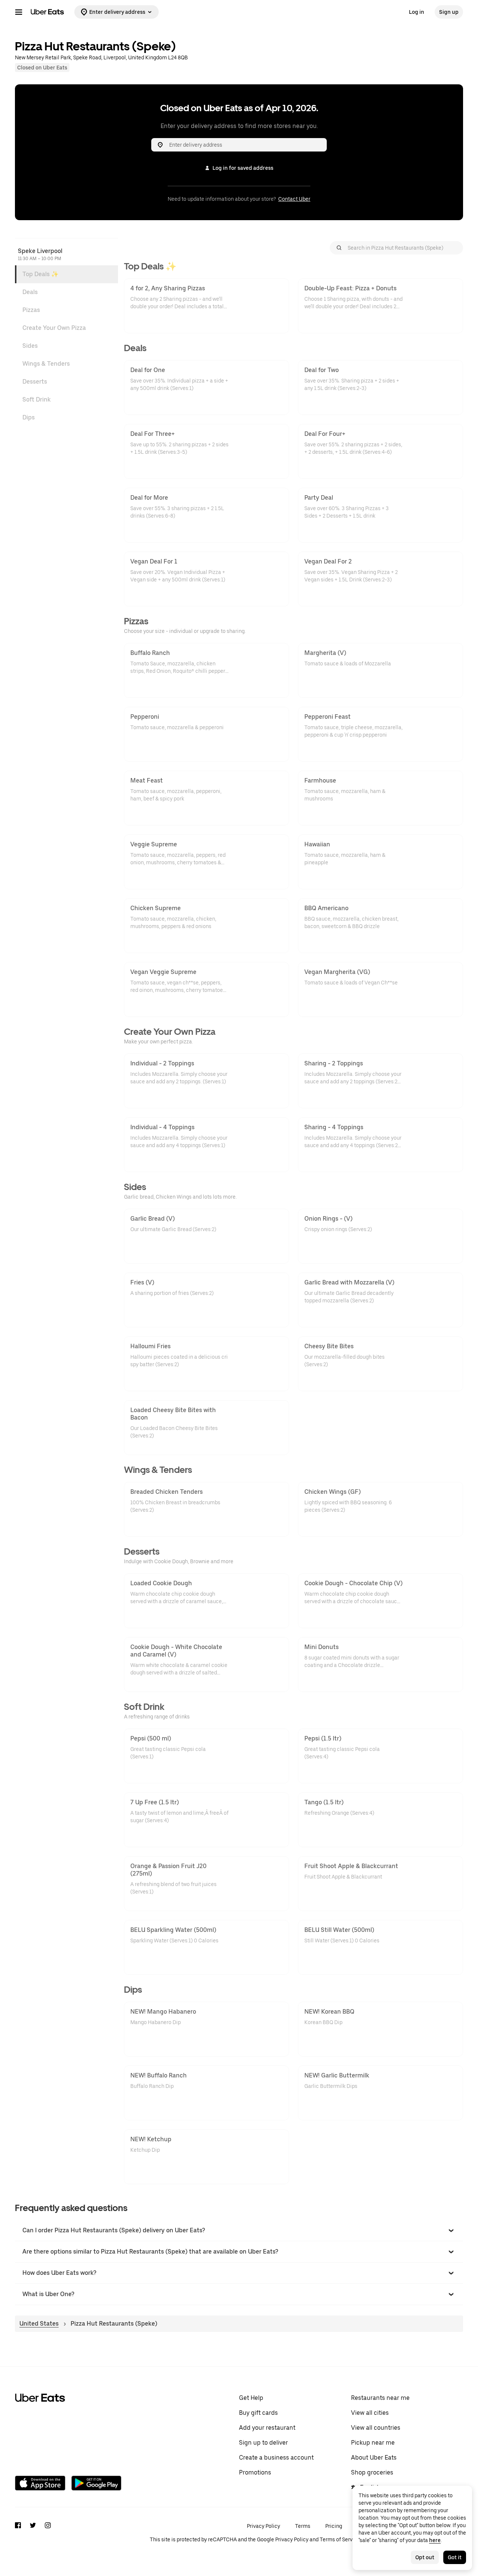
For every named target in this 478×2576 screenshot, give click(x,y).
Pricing (334, 2526)
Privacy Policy (263, 2526)
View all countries (376, 2428)
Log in (417, 12)
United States (39, 2324)
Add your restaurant (267, 2428)
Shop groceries (372, 2472)
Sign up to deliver (263, 2443)
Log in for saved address (243, 168)
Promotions (255, 2472)
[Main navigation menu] (19, 12)
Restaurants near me (380, 2398)
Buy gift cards (258, 2413)
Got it (455, 2557)
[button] (239, 2230)
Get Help (251, 2398)
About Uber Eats (374, 2458)
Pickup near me (373, 2443)
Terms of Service (340, 2539)
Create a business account (276, 2458)
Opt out (425, 2557)
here (435, 2540)
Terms (303, 2526)
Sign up (449, 12)
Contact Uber (294, 199)
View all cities (370, 2413)
